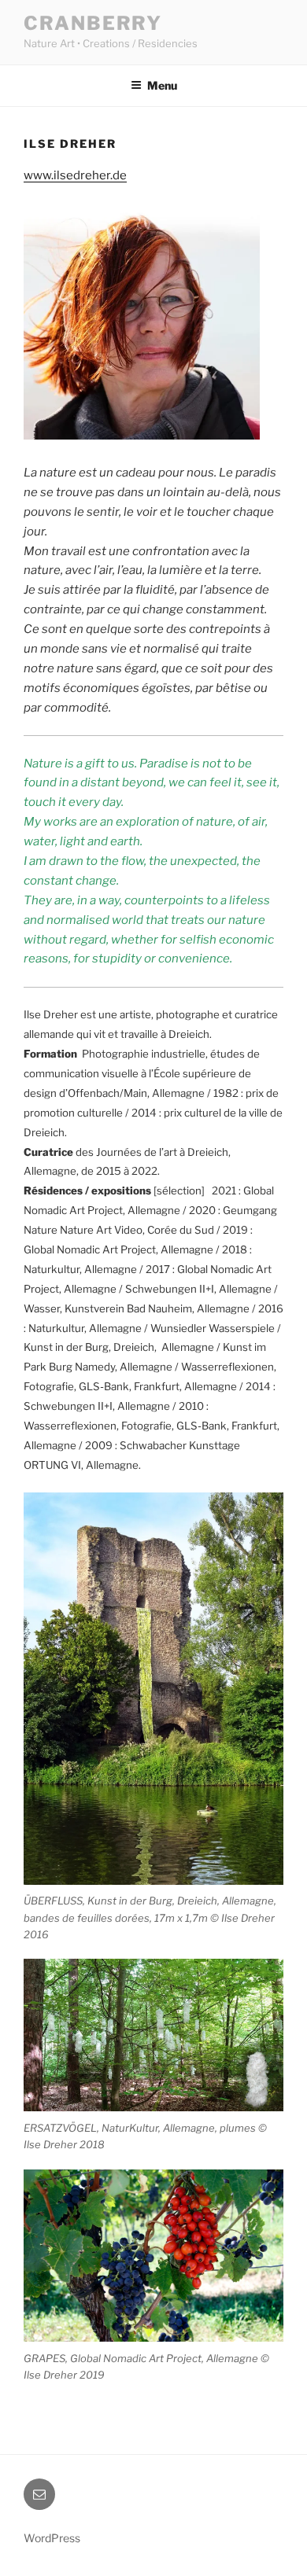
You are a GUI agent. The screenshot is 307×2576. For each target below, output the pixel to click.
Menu (162, 85)
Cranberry (93, 23)
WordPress (52, 2538)
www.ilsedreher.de (75, 175)
